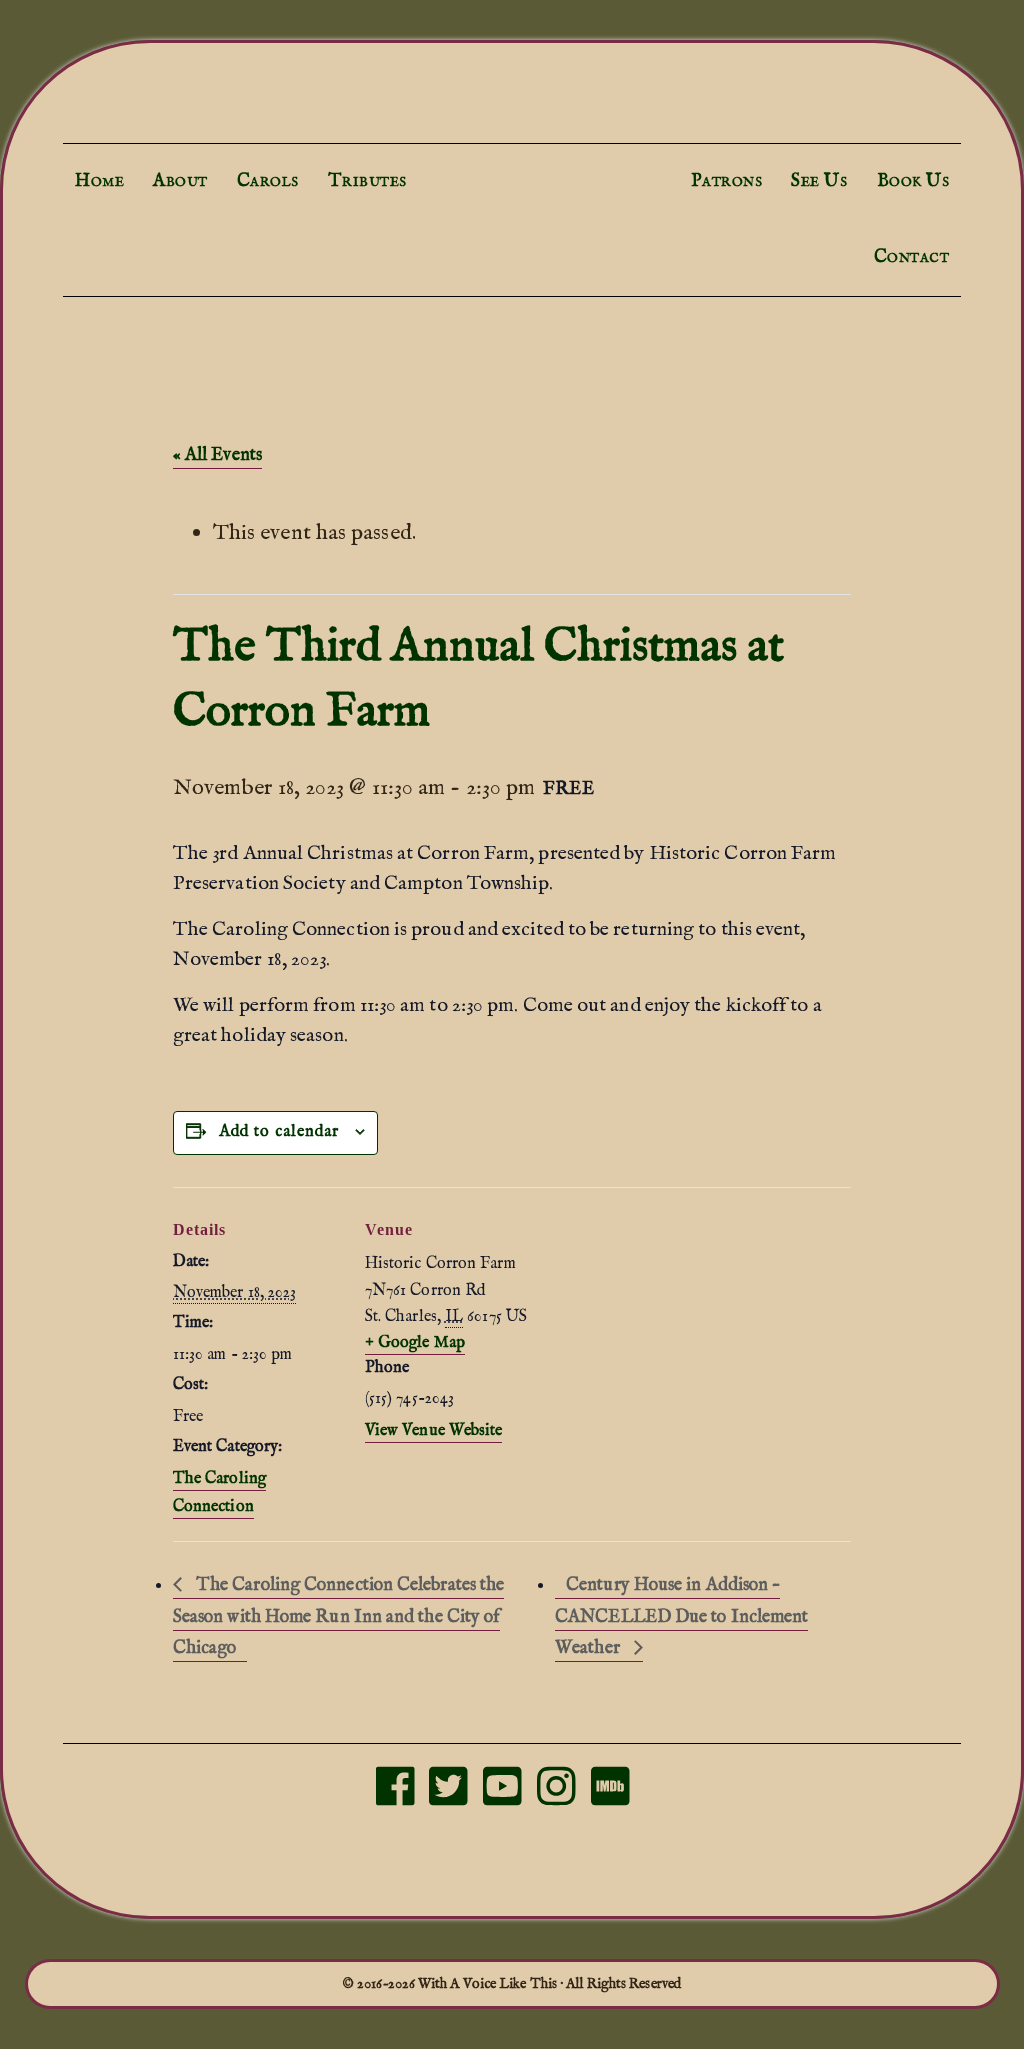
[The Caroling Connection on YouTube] (502, 1796)
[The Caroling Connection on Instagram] (556, 1796)
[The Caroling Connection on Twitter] (448, 1796)
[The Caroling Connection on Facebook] (395, 1796)
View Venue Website (434, 1431)
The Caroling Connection (512, 178)
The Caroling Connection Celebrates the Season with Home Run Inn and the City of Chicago (339, 1617)
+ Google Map (415, 1343)
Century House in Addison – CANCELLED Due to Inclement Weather (681, 1617)
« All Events (217, 455)
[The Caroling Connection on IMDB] (610, 1796)
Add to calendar (279, 1132)
